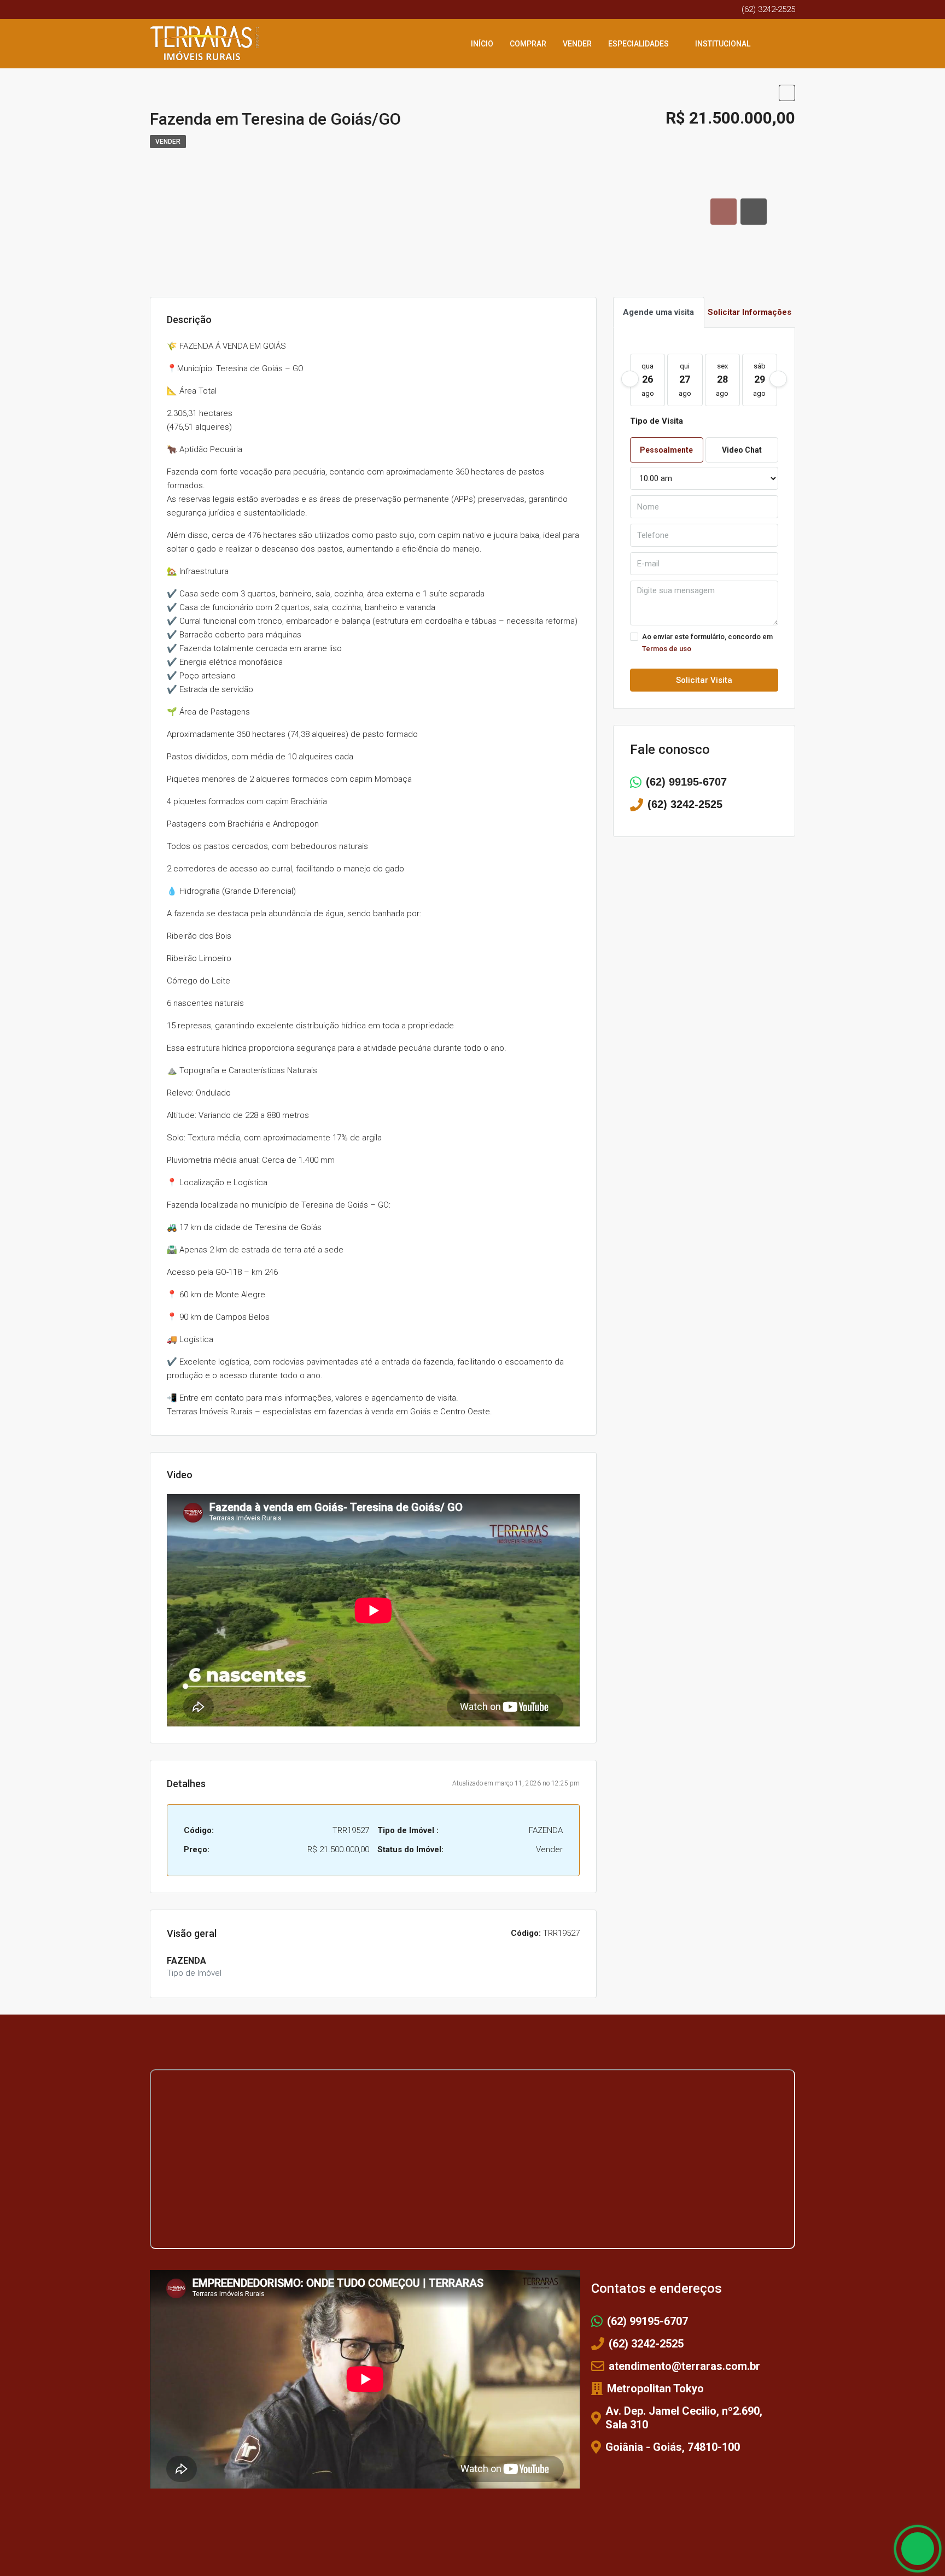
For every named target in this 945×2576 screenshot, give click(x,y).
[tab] (724, 212)
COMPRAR (528, 44)
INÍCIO (482, 44)
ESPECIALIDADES (638, 44)
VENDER (577, 44)
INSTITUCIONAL (723, 44)
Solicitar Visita (704, 680)
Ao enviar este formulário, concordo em (707, 643)
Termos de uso (667, 649)
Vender (168, 142)
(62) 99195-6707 (686, 782)
